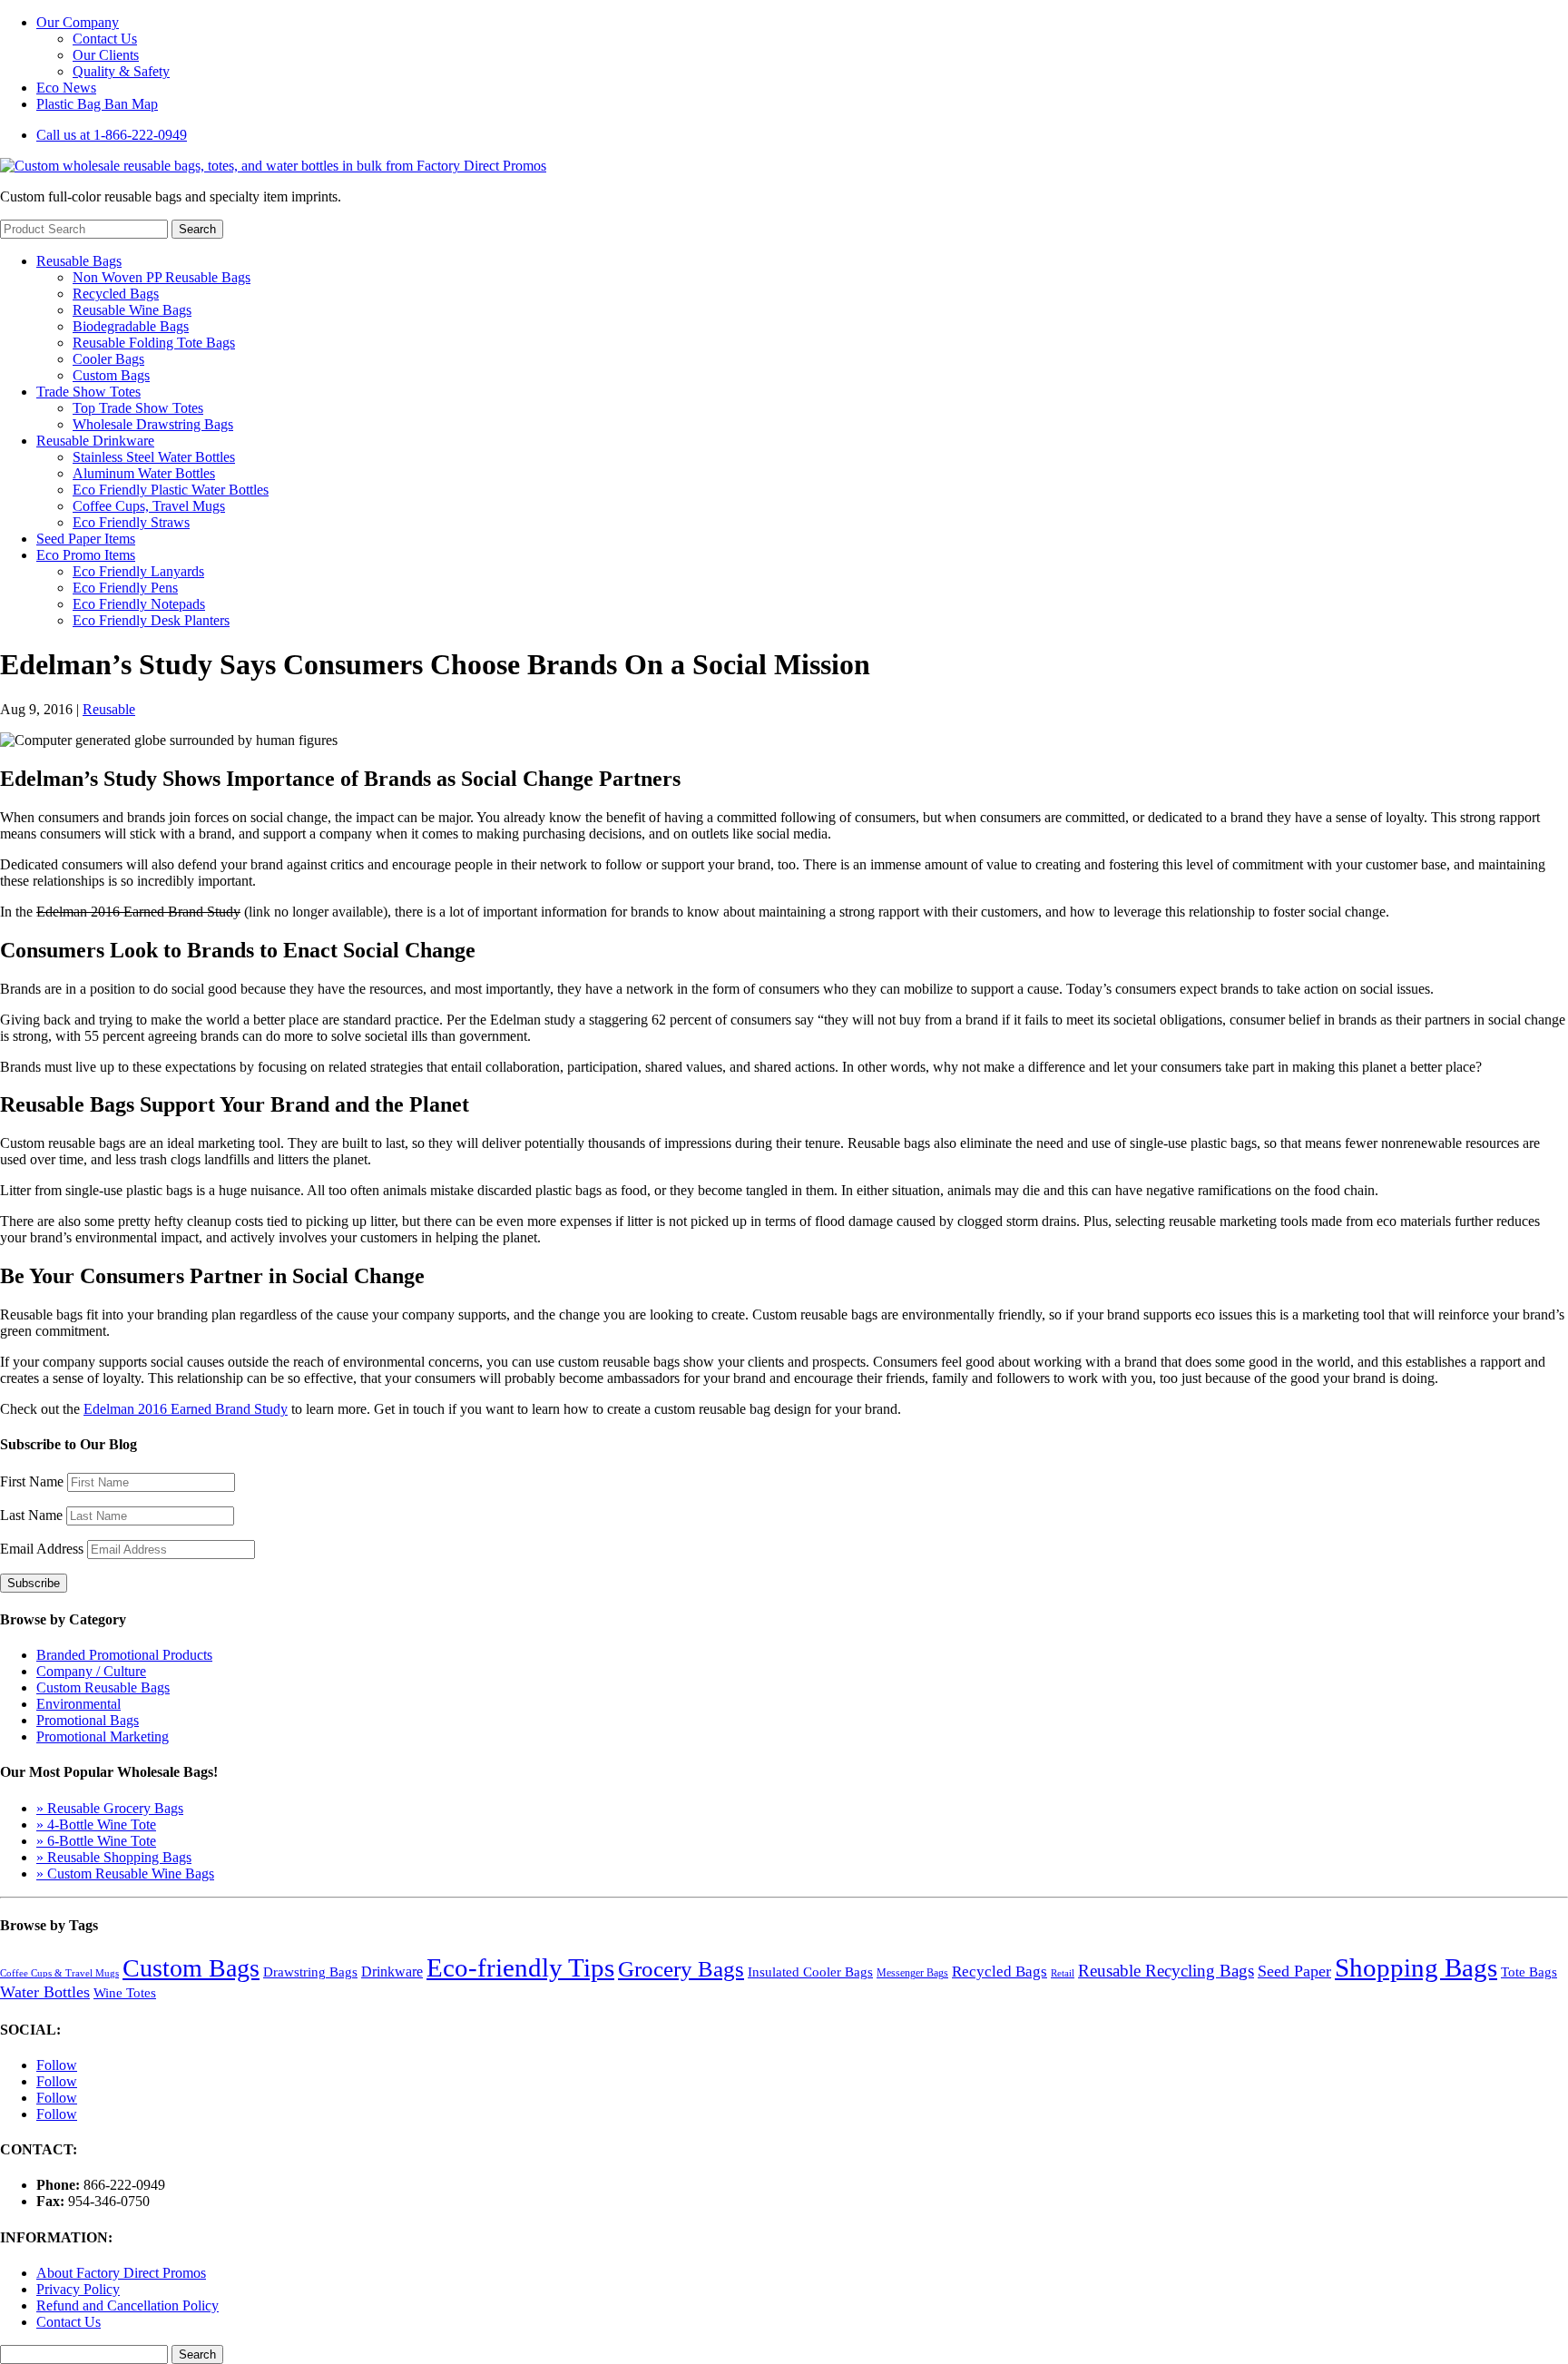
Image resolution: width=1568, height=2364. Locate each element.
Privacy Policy (78, 2289)
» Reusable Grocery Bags (110, 1808)
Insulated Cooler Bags (810, 1972)
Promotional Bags (88, 1720)
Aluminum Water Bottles (144, 473)
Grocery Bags (681, 1968)
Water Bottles (45, 1992)
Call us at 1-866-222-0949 (112, 135)
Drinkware (392, 1972)
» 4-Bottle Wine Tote (96, 1824)
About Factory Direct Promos (121, 2273)
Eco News (66, 88)
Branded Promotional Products (124, 1655)
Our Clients (106, 55)
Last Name (31, 1515)
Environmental (78, 1704)
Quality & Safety (121, 71)
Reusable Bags (79, 261)
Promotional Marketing (103, 1736)
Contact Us (105, 39)
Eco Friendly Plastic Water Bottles (171, 490)
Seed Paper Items (86, 539)
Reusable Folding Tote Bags (154, 343)
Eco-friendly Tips (520, 1967)
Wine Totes (125, 1993)
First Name (32, 1481)
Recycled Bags (116, 294)
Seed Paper (1294, 1971)
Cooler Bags (108, 359)
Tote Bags (1529, 1972)
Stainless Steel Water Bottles (154, 457)
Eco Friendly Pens (125, 588)
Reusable (109, 709)
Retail (1063, 1973)
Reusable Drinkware (95, 441)
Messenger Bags (912, 1973)
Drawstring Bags (310, 1972)
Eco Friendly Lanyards (138, 571)
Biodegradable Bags (131, 326)
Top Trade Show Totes (138, 408)
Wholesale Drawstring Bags (153, 424)
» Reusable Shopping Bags (114, 1857)
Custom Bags (111, 375)
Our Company (78, 22)
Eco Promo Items (86, 555)
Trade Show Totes (88, 392)
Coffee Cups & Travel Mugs (59, 1973)
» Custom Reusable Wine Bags (125, 1874)
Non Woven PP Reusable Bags (162, 277)
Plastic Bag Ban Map (97, 104)
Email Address (42, 1549)
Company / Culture (91, 1671)
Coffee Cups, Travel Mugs (149, 506)
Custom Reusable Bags (103, 1687)
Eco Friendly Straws (131, 522)
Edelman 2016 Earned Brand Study (186, 1409)
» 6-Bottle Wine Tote (96, 1841)
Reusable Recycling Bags (1166, 1971)
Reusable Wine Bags (132, 310)
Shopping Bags (1416, 1967)
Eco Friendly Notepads (139, 604)
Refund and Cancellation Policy (127, 2305)
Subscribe (34, 1583)
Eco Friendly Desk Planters (151, 620)
